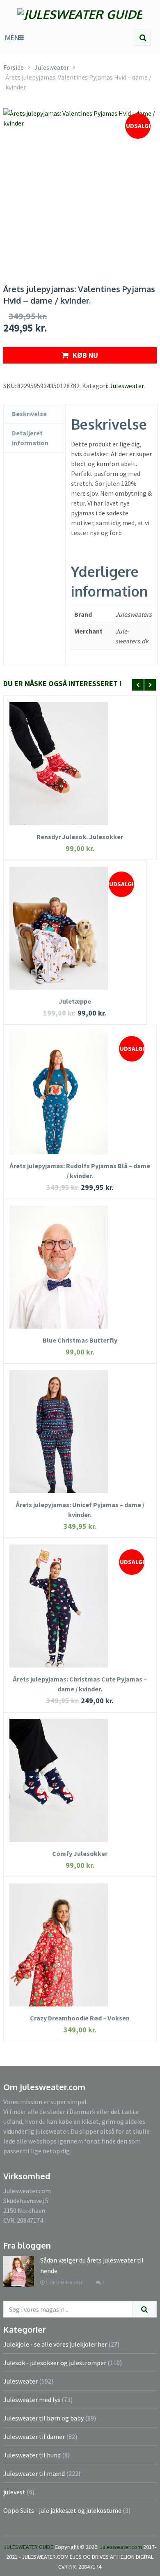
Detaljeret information (30, 438)
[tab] (34, 414)
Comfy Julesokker (80, 1853)
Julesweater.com (121, 2547)
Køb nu (85, 355)
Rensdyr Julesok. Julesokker (80, 837)
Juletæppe (75, 1001)
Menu (14, 38)
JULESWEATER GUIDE (29, 2547)
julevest (14, 2492)
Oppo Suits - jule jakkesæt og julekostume (62, 2510)
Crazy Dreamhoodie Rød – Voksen (80, 2018)
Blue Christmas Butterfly (80, 1340)
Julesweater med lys (32, 2400)
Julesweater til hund (32, 2455)
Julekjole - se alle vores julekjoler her (55, 2344)
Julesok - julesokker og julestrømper (55, 2363)
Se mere (80, 751)
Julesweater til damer (34, 2436)
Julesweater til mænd (34, 2473)
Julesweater (127, 386)
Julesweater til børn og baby (43, 2418)
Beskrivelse (29, 414)
